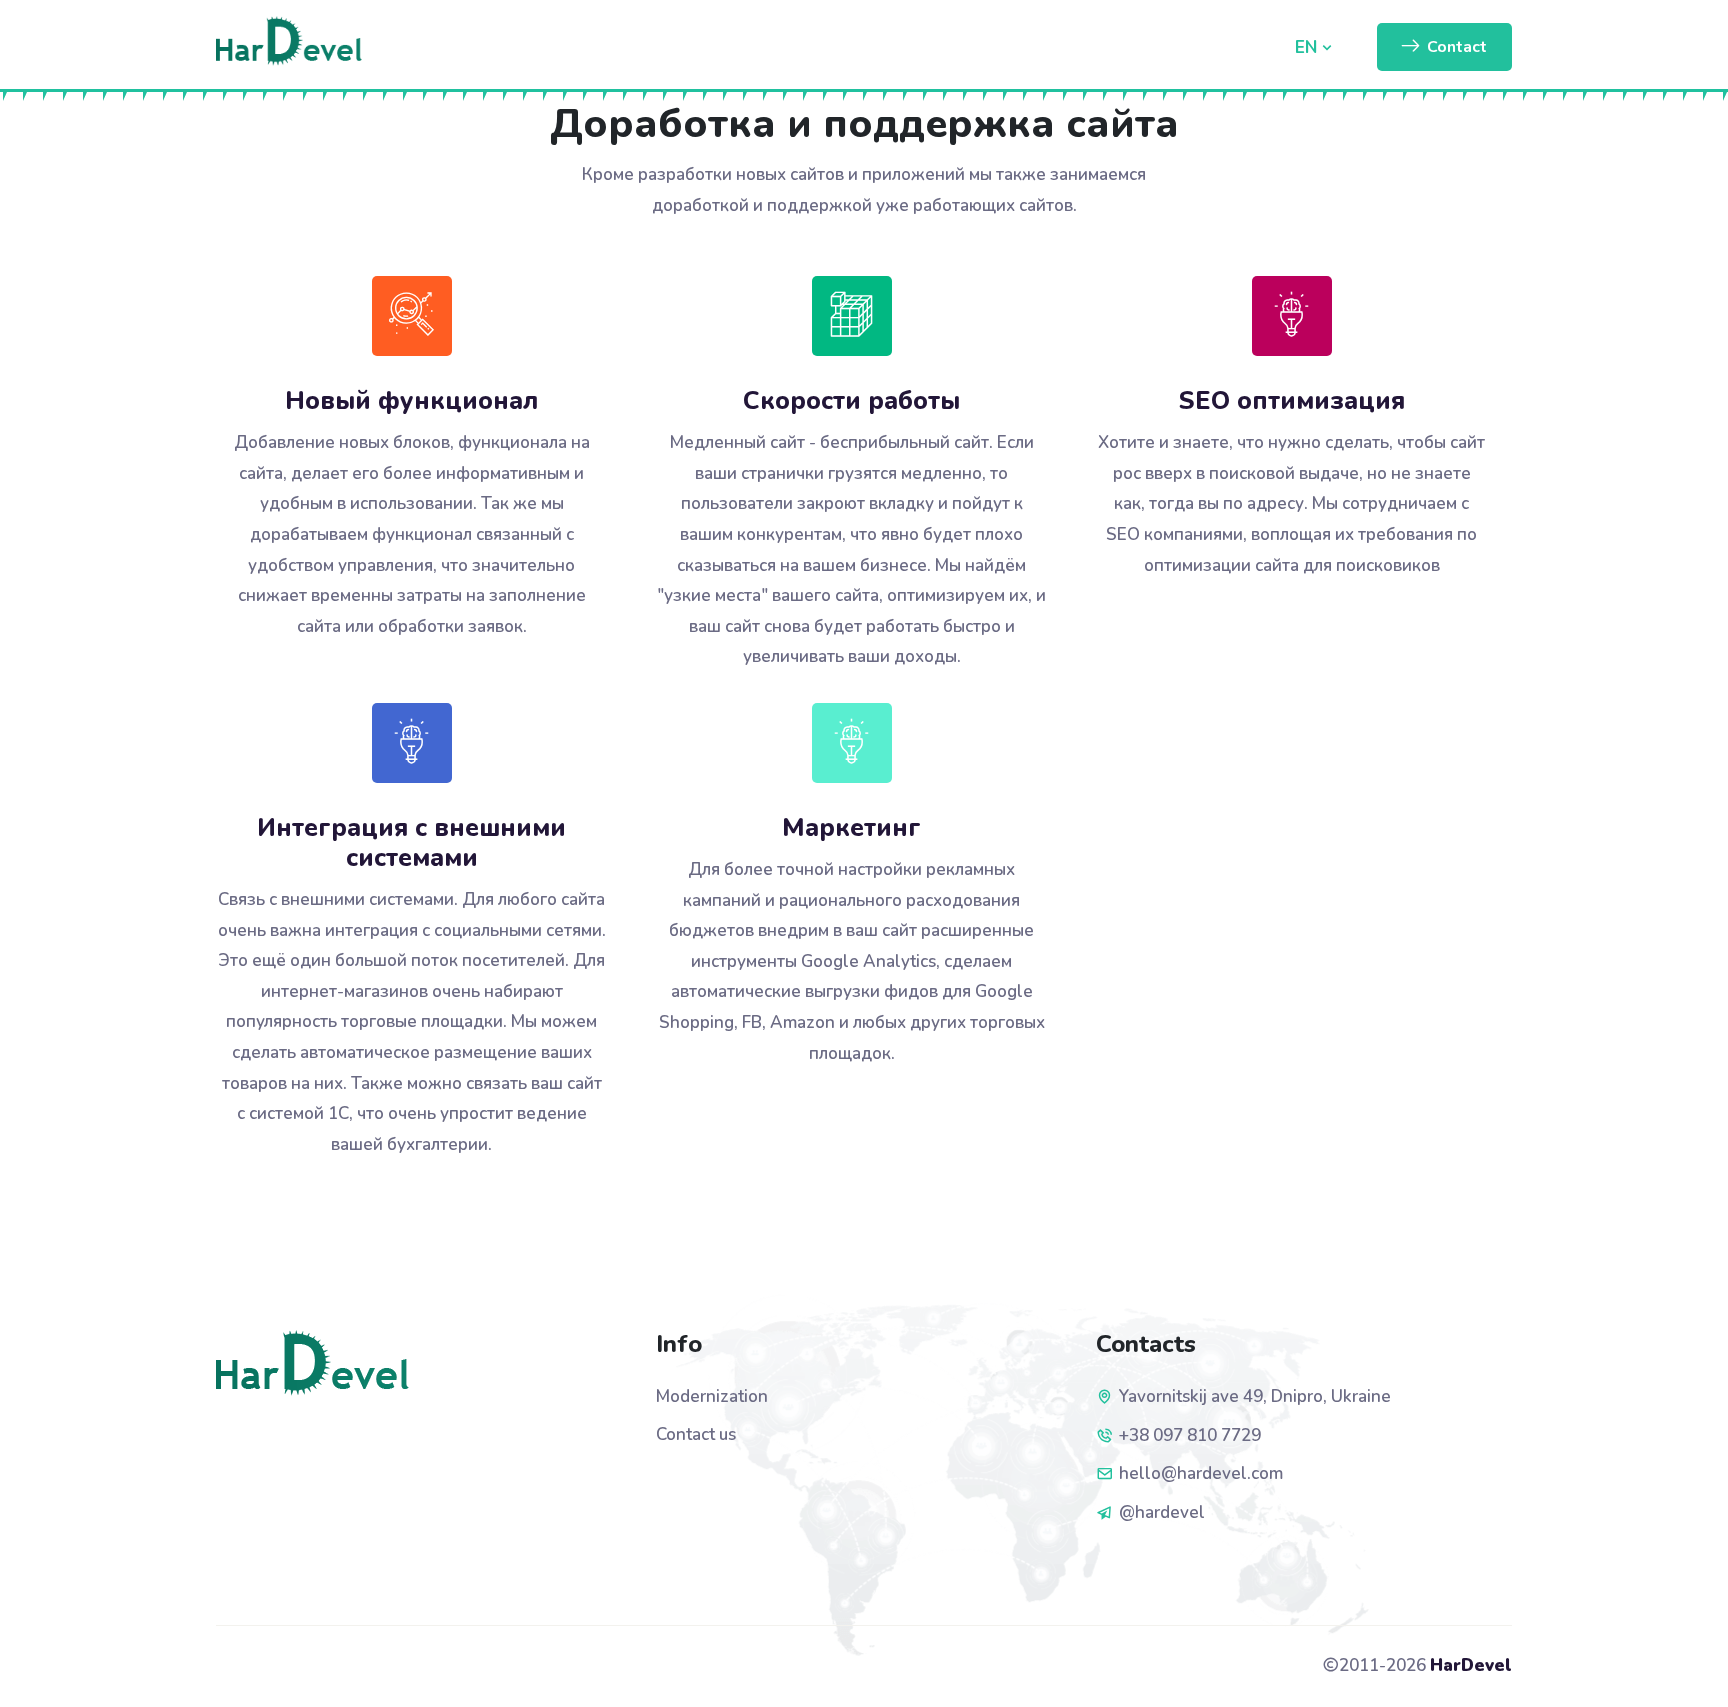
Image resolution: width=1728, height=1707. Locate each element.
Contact (1457, 47)
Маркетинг (851, 828)
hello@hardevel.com (1201, 1473)
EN (1308, 47)
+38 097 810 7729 (1190, 1435)
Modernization (712, 1396)
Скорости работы (851, 401)
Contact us (696, 1434)
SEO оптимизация (1292, 401)
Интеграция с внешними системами (411, 843)
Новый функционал (411, 401)
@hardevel (1162, 1512)
